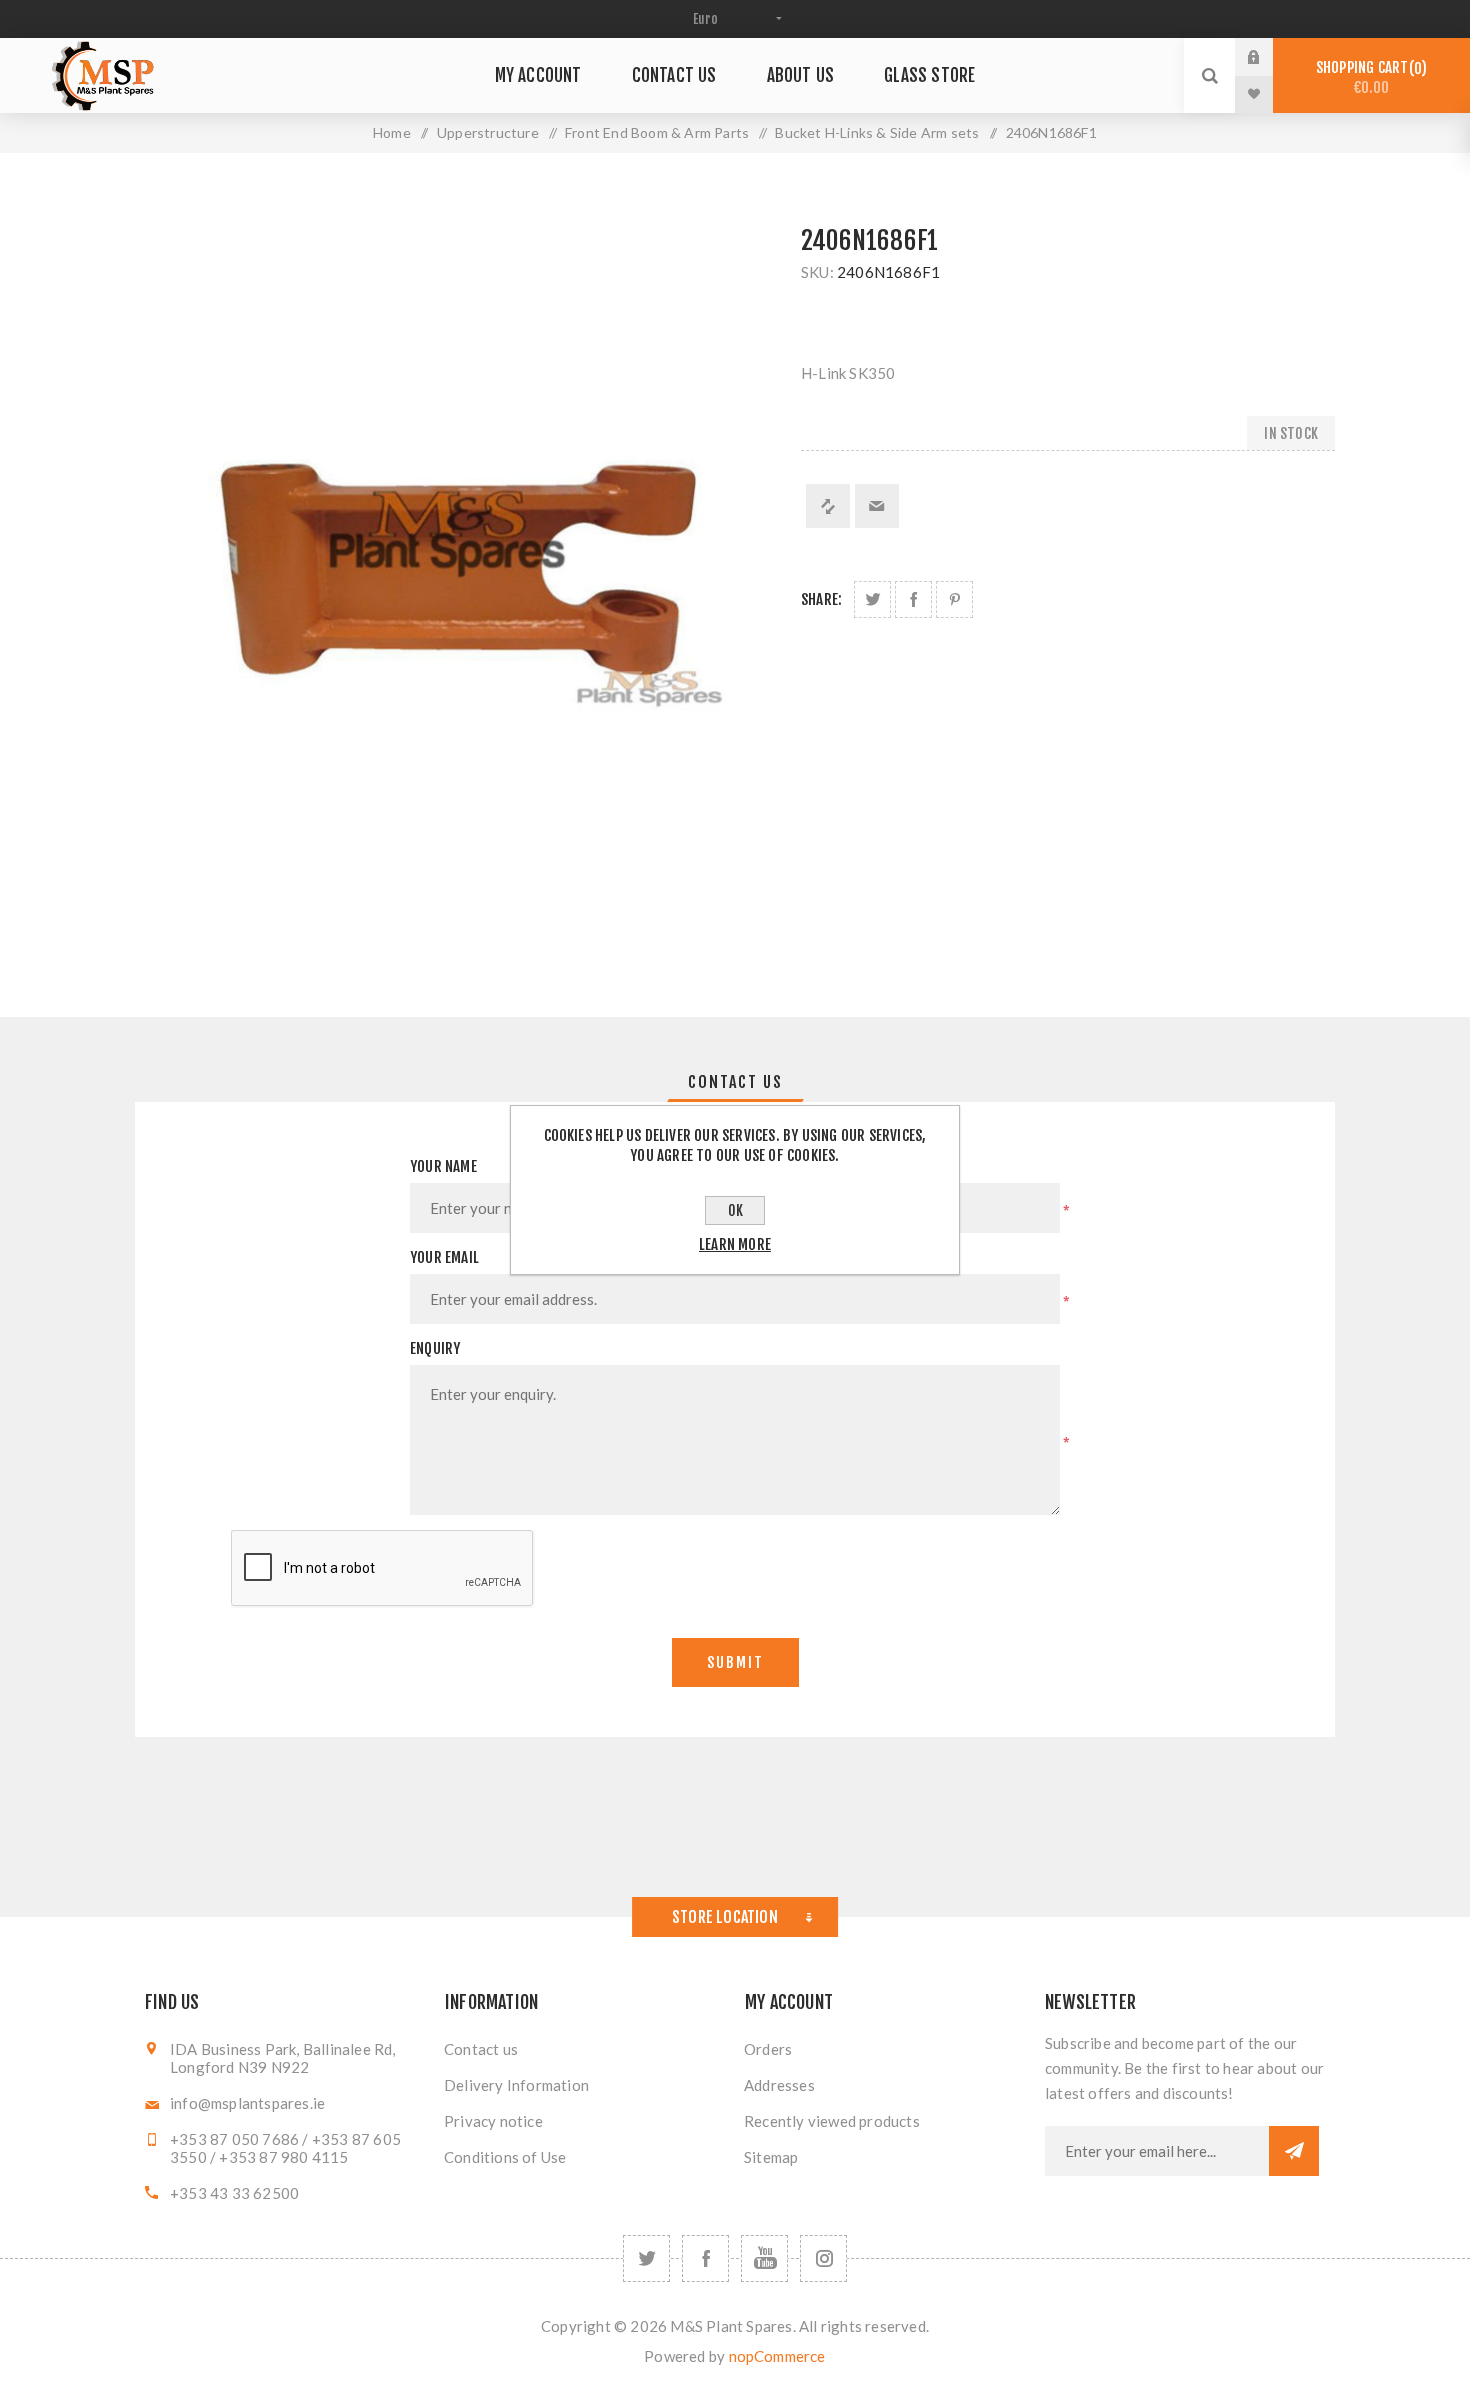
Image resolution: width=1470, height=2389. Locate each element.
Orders (768, 2049)
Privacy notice (493, 2121)
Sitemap (771, 2157)
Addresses (779, 2085)
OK (735, 1210)
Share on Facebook (913, 599)
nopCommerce (777, 2356)
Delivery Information (516, 2085)
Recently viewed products (832, 2121)
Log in (1269, 57)
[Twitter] (646, 2258)
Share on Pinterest (954, 599)
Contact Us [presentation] (735, 1082)
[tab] (735, 1082)
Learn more (735, 1244)
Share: (821, 599)
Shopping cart (1368, 77)
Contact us (481, 2049)
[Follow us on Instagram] (823, 2258)
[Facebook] (705, 2258)
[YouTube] (764, 2258)
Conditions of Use (505, 2157)
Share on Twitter (872, 599)
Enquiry (435, 1348)
